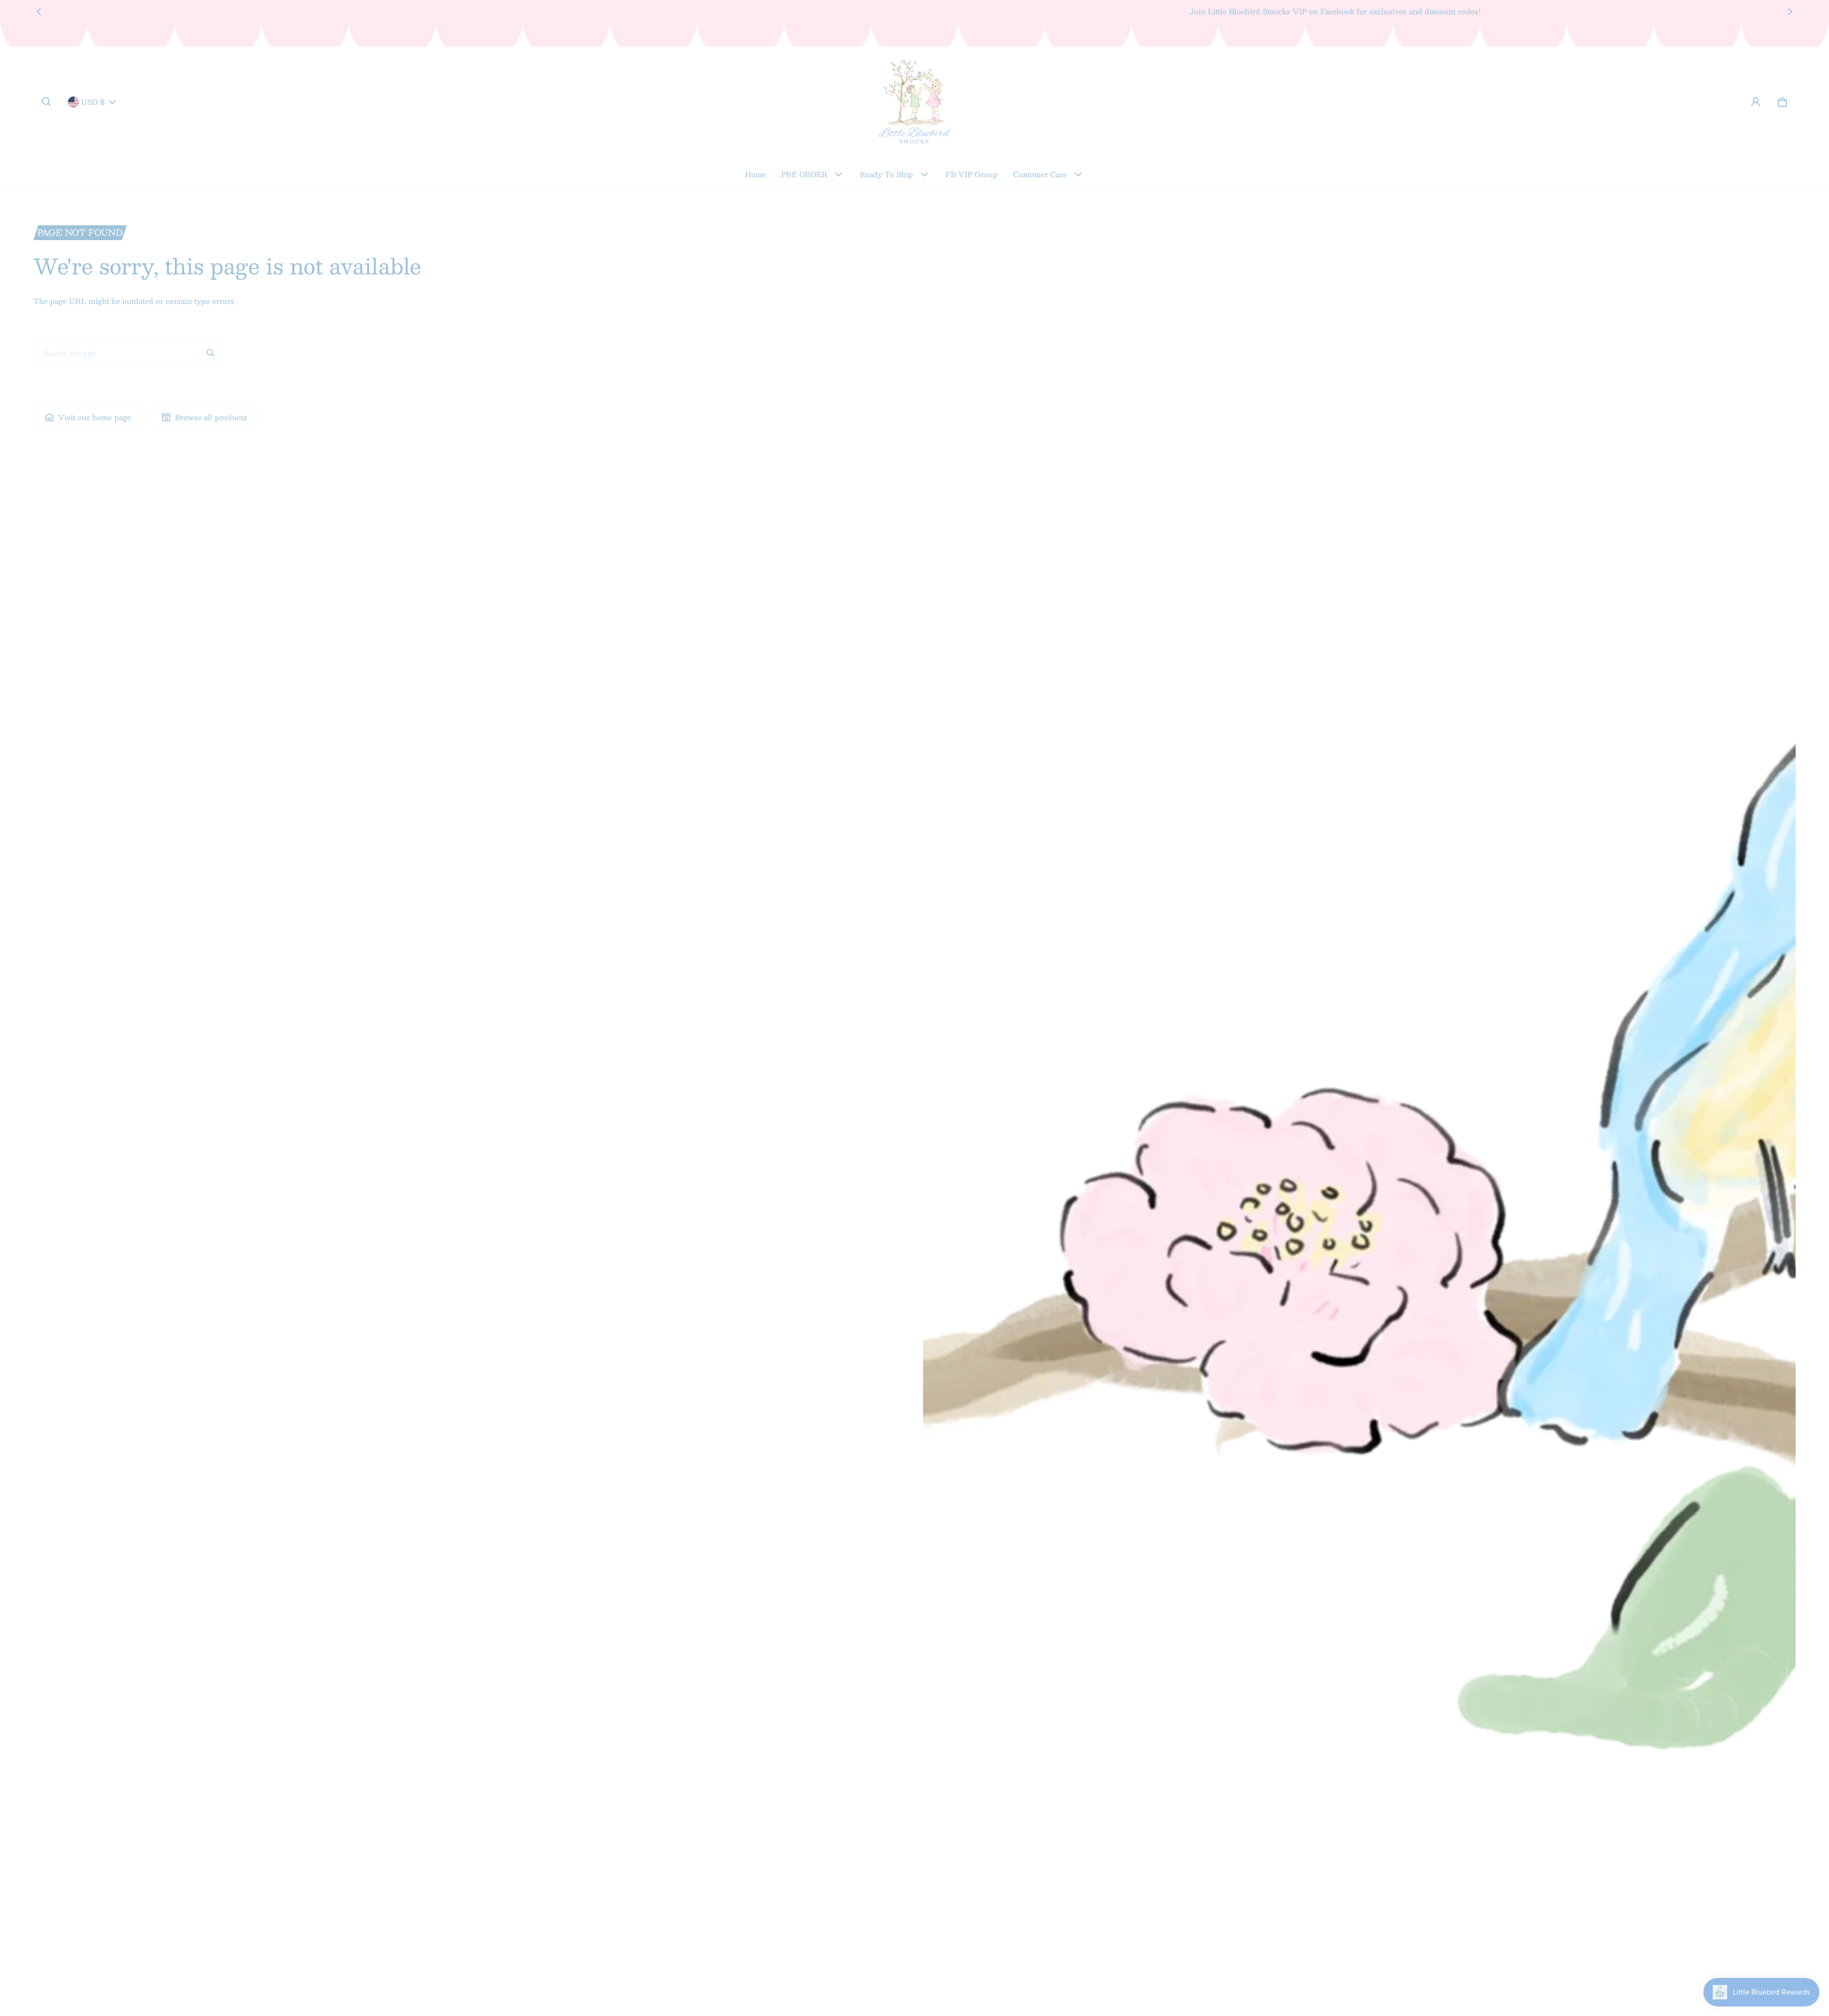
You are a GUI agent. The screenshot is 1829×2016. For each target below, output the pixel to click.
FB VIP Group (972, 174)
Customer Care (1040, 174)
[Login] (1756, 102)
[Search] (211, 353)
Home (755, 174)
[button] (47, 102)
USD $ (93, 102)
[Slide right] (1790, 11)
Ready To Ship (886, 174)
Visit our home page (95, 417)
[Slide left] (39, 11)
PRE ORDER (804, 174)
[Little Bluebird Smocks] (914, 102)
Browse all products (211, 417)
